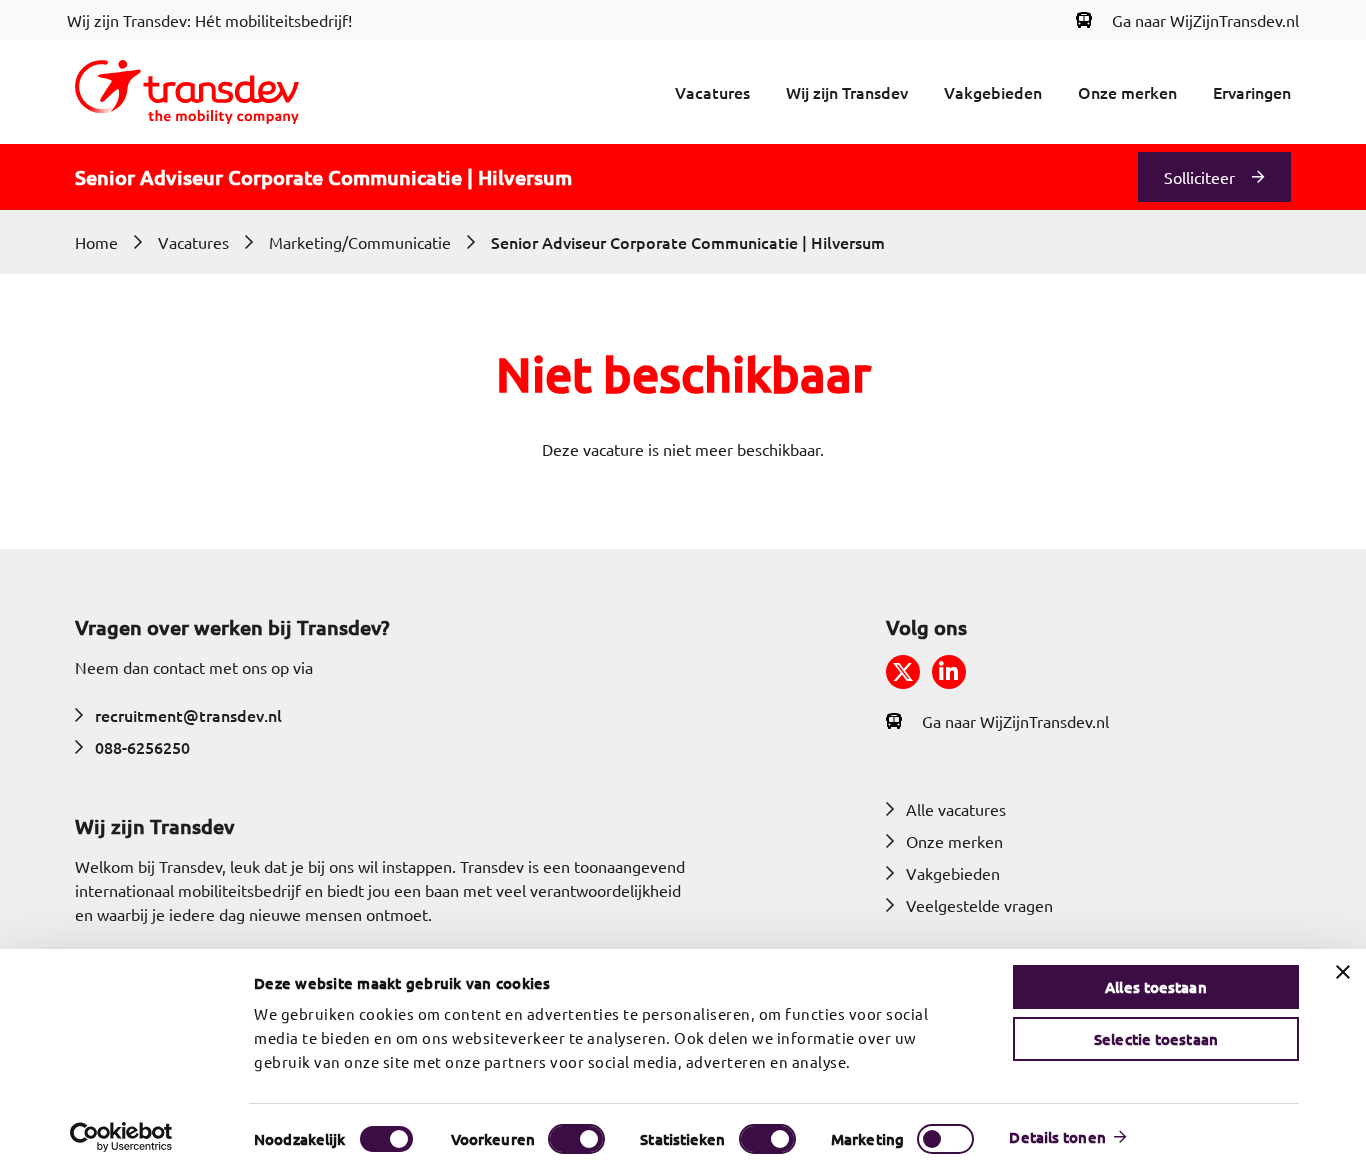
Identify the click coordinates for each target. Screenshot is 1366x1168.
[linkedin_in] (949, 672)
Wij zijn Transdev (847, 92)
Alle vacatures (956, 809)
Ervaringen (1252, 92)
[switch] (576, 1139)
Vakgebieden (993, 92)
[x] (903, 672)
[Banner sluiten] (1343, 972)
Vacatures (712, 92)
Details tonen (1057, 1137)
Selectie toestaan (1156, 1039)
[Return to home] (187, 92)
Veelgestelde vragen (979, 905)
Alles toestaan (1155, 987)
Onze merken (1127, 92)
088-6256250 (142, 747)
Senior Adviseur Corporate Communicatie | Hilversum (688, 242)
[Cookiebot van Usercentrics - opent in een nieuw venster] (121, 1137)
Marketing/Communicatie (360, 242)
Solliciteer (1199, 177)
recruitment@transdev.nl (188, 715)
